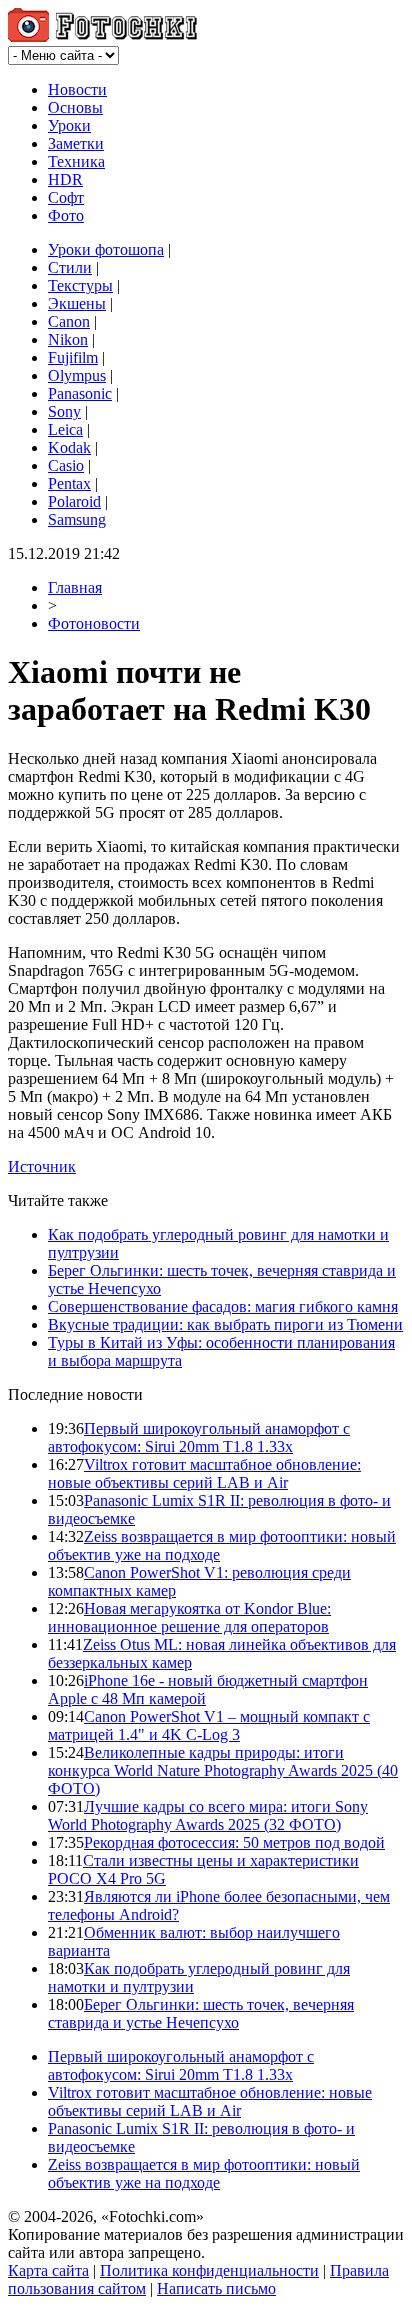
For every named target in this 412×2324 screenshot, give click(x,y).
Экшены (77, 303)
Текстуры (80, 285)
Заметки (76, 143)
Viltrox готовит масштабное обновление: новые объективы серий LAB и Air (204, 1473)
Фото (66, 215)
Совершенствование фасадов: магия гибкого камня (223, 1306)
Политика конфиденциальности (209, 2270)
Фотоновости (94, 623)
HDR (65, 179)
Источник (42, 1166)
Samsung (77, 519)
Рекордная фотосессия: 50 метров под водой (234, 1842)
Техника (76, 161)
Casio (66, 465)
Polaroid (74, 501)
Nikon (68, 339)
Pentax (69, 483)
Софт (66, 197)
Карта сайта (48, 2270)
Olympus (77, 375)
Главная (75, 587)
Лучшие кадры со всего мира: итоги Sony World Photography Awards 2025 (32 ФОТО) (208, 1815)
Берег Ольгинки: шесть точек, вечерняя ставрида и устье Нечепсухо (201, 2013)
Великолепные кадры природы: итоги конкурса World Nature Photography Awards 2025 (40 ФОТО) (223, 1770)
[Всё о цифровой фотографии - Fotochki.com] (102, 36)
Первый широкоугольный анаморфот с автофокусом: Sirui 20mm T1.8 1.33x (199, 1437)
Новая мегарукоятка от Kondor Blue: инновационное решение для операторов (189, 1617)
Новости (77, 89)
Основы (75, 107)
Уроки (69, 125)
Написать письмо (216, 2288)
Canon (69, 321)
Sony (64, 411)
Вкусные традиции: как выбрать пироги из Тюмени (225, 1324)
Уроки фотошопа (106, 249)
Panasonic (80, 393)
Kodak (69, 447)
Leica (65, 429)
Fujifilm (73, 357)
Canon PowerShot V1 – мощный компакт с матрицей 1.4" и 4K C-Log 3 (209, 1725)
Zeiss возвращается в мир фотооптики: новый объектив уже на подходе (204, 2173)
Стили (70, 267)
